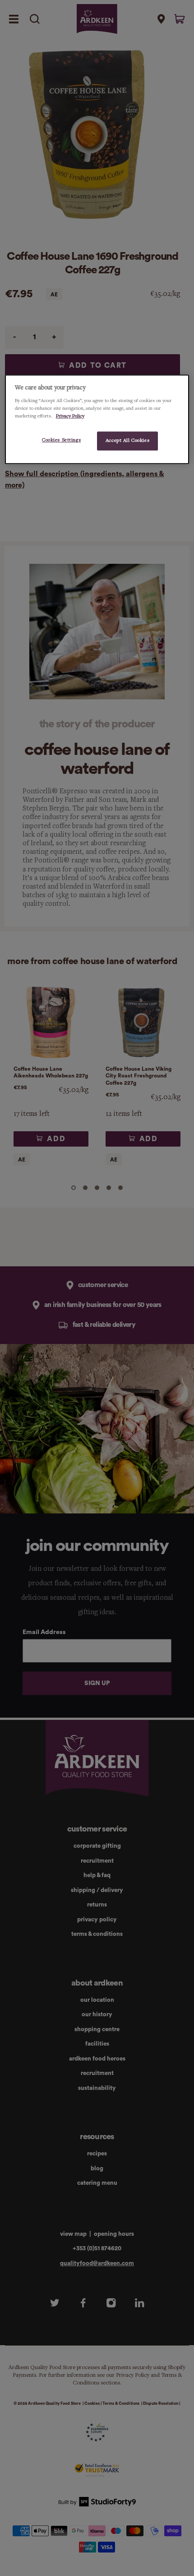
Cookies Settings (61, 440)
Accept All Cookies (127, 440)
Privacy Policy (70, 416)
